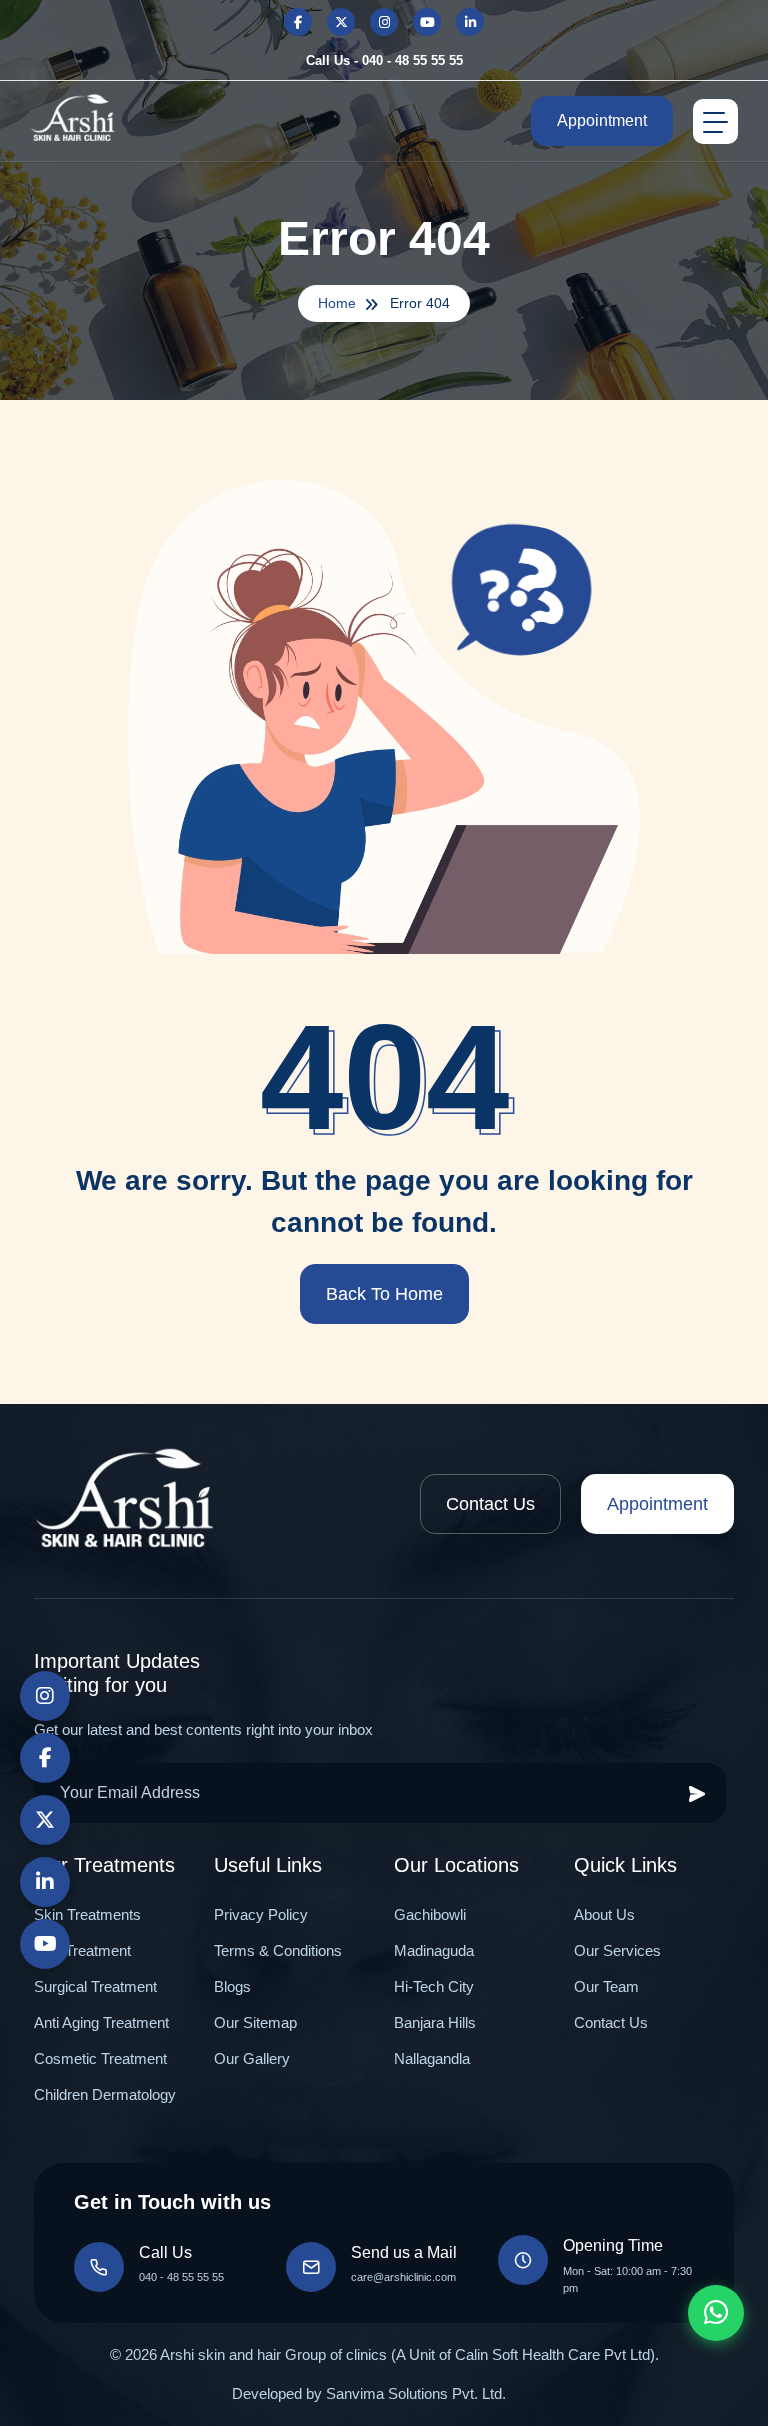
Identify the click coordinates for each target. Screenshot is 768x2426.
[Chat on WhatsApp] (716, 2313)
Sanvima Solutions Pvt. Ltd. (416, 2393)
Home (337, 303)
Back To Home (384, 1294)
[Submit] (697, 1793)
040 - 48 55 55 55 (181, 2277)
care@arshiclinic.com (403, 2277)
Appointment (602, 120)
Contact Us (490, 1504)
